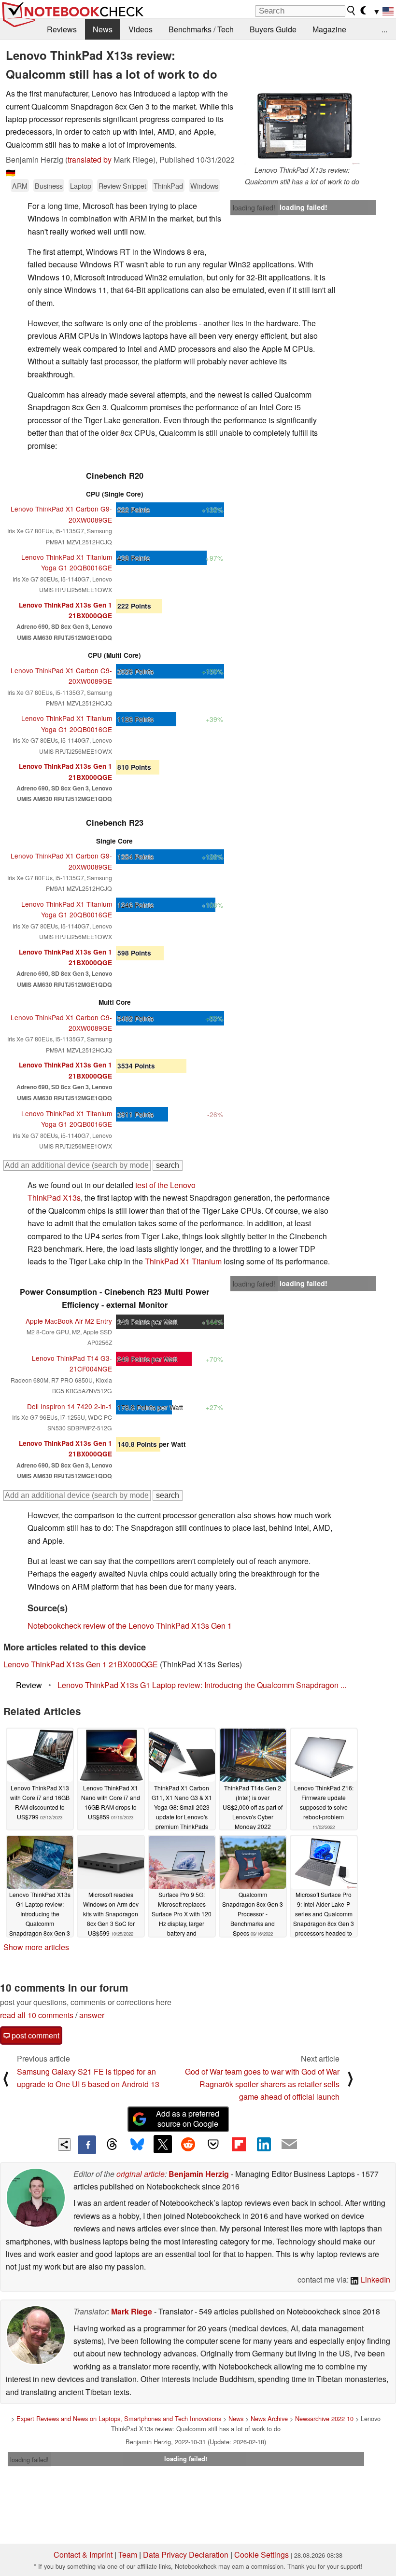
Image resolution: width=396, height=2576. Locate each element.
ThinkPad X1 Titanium (183, 1261)
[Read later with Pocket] (213, 2144)
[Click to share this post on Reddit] (188, 2144)
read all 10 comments (37, 2015)
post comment (35, 2035)
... (384, 29)
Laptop (81, 186)
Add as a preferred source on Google (188, 2119)
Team (128, 2555)
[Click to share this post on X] (163, 2144)
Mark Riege (132, 2311)
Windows (204, 186)
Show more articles (36, 1947)
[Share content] (64, 2145)
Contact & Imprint (83, 2555)
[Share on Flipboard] (239, 2144)
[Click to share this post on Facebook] (87, 2145)
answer (92, 2015)
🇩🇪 (11, 173)
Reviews (62, 29)
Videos (141, 29)
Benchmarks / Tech (201, 29)
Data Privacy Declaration (186, 2555)
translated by (90, 159)
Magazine (329, 29)
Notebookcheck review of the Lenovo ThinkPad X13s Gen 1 (130, 1626)
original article (141, 2174)
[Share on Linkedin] (264, 2144)
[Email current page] (289, 2145)
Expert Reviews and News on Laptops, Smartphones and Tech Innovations (119, 2418)
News (103, 29)
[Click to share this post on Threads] (112, 2145)
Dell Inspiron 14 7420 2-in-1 (70, 1406)
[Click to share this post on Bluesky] (137, 2145)
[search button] (352, 11)
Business (49, 186)
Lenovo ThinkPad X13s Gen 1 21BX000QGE (81, 1664)
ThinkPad (168, 186)
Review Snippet (122, 186)
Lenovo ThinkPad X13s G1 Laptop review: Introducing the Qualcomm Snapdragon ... (202, 1685)
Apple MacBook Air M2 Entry (69, 1321)
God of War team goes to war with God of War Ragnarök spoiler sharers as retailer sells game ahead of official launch (262, 2084)
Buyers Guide (273, 29)
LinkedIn (375, 2279)
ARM (20, 186)
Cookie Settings (262, 2555)
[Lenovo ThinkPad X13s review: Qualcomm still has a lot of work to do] (302, 126)
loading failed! (254, 208)
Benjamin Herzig (199, 2174)
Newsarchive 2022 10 (324, 2418)
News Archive (269, 2418)
